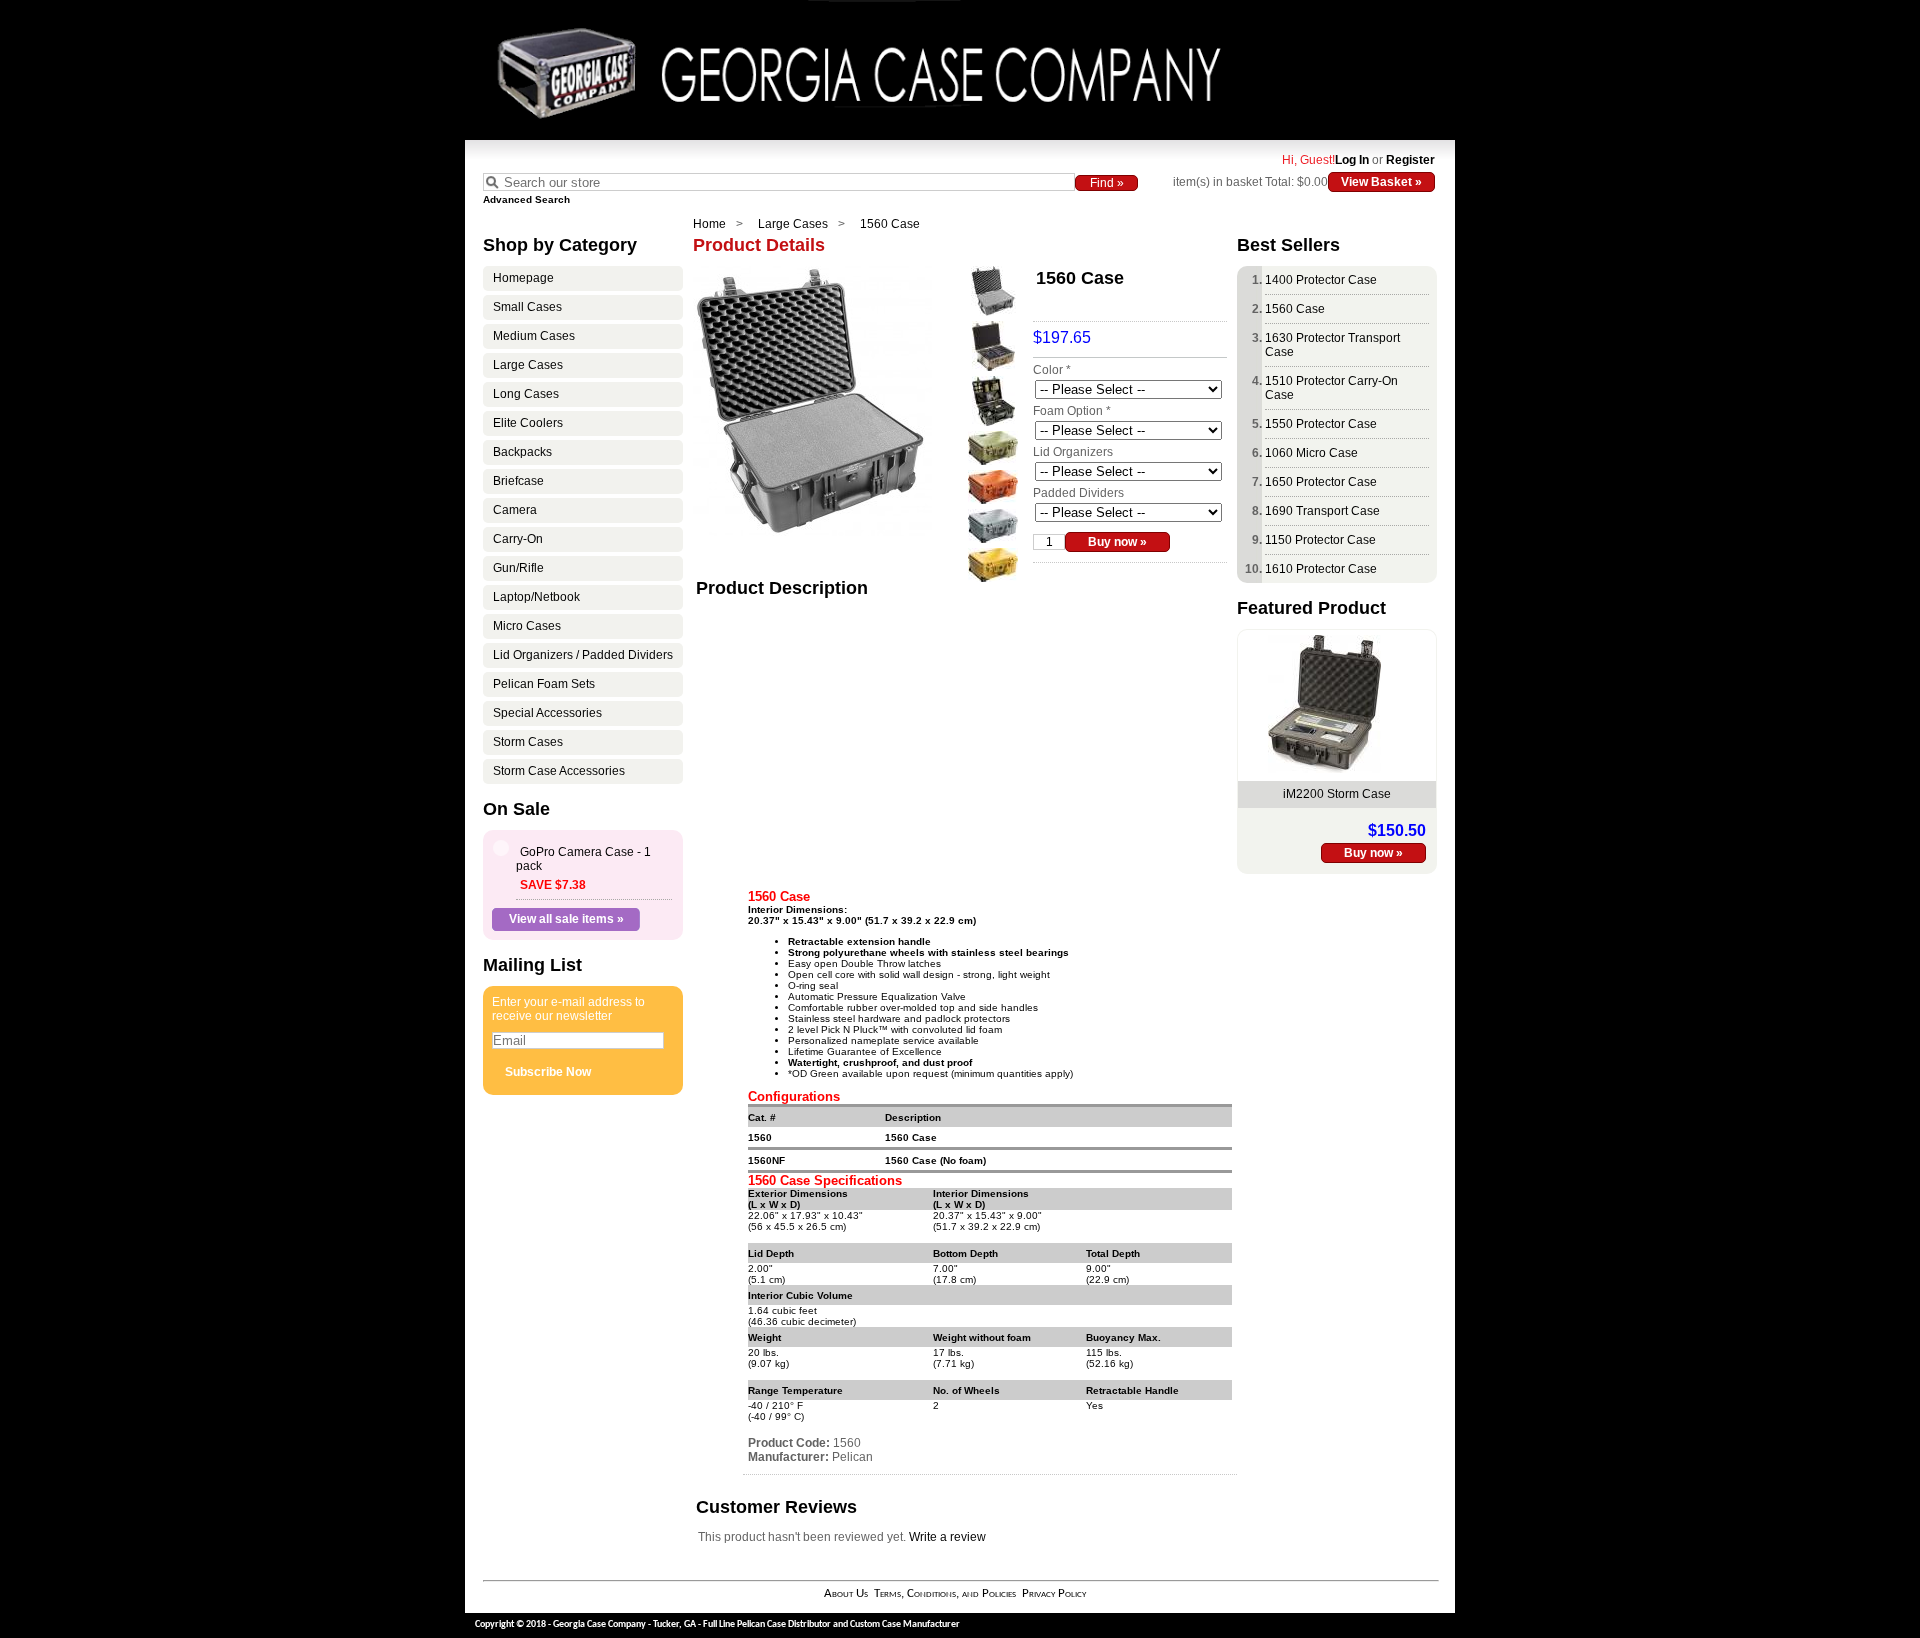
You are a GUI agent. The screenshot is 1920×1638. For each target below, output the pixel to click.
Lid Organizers (1073, 452)
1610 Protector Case (1321, 569)
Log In (1352, 160)
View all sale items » (566, 919)
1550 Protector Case (1321, 424)
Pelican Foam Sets (544, 684)
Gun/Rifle (518, 568)
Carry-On (518, 539)
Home (709, 224)
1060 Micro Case (1311, 453)
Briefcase (518, 481)
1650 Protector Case (1321, 482)
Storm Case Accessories (559, 771)
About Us (846, 1593)
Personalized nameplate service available (883, 1040)
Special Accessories (547, 713)
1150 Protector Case (1320, 540)
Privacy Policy (1054, 1593)
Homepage (523, 278)
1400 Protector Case (1321, 280)
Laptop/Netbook (536, 597)
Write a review (947, 1537)
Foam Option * (1072, 411)
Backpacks (522, 452)
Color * (1052, 370)
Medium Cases (534, 336)
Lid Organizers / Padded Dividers (583, 655)
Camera (515, 510)
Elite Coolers (528, 423)
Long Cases (526, 394)
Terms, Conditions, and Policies (945, 1593)
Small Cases (527, 307)
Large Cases (793, 224)
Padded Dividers (1078, 493)
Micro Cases (527, 626)
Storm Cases (528, 742)
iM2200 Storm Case (1337, 794)
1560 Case (890, 224)
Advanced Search (526, 199)
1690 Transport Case (1322, 511)
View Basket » (1381, 182)
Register (1410, 160)
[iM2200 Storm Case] (1324, 769)
